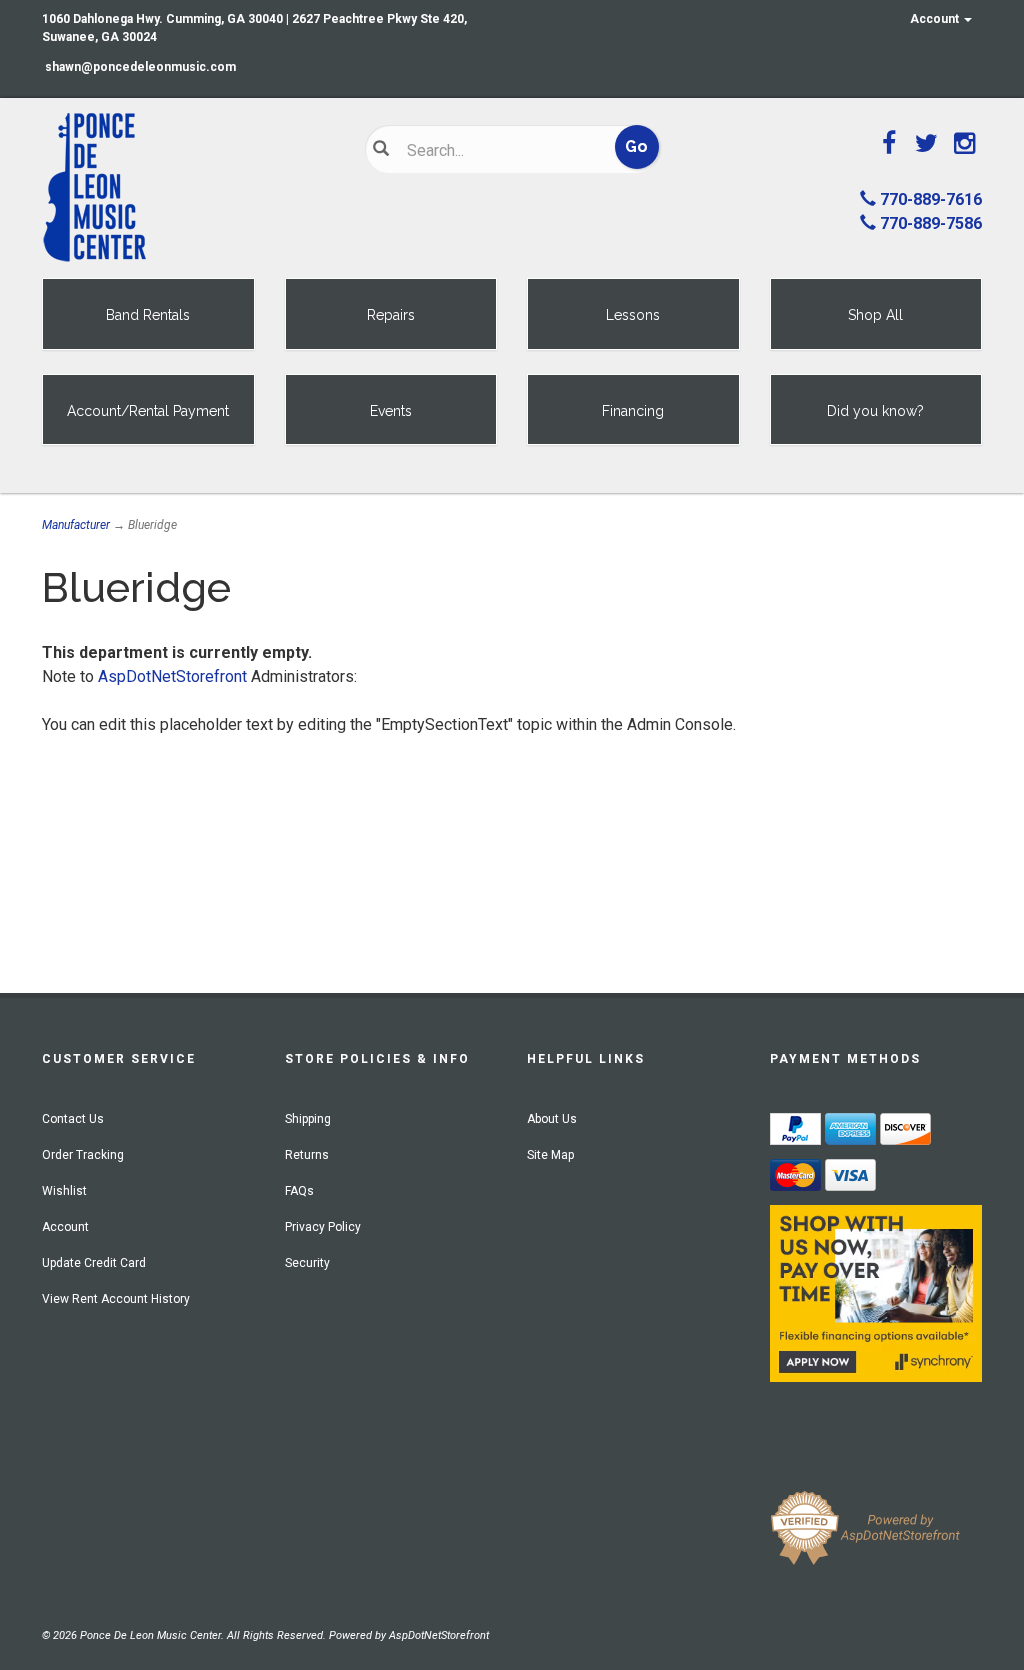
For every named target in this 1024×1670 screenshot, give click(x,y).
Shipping (308, 1119)
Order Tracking (83, 1155)
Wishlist (64, 1191)
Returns (307, 1155)
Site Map (550, 1155)
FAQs (299, 1191)
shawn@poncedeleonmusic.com (140, 67)
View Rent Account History (116, 1299)
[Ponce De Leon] (188, 188)
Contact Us (73, 1119)
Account (936, 19)
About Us (552, 1119)
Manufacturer (76, 525)
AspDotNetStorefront (172, 676)
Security (307, 1263)
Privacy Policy (323, 1227)
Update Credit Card (94, 1263)
